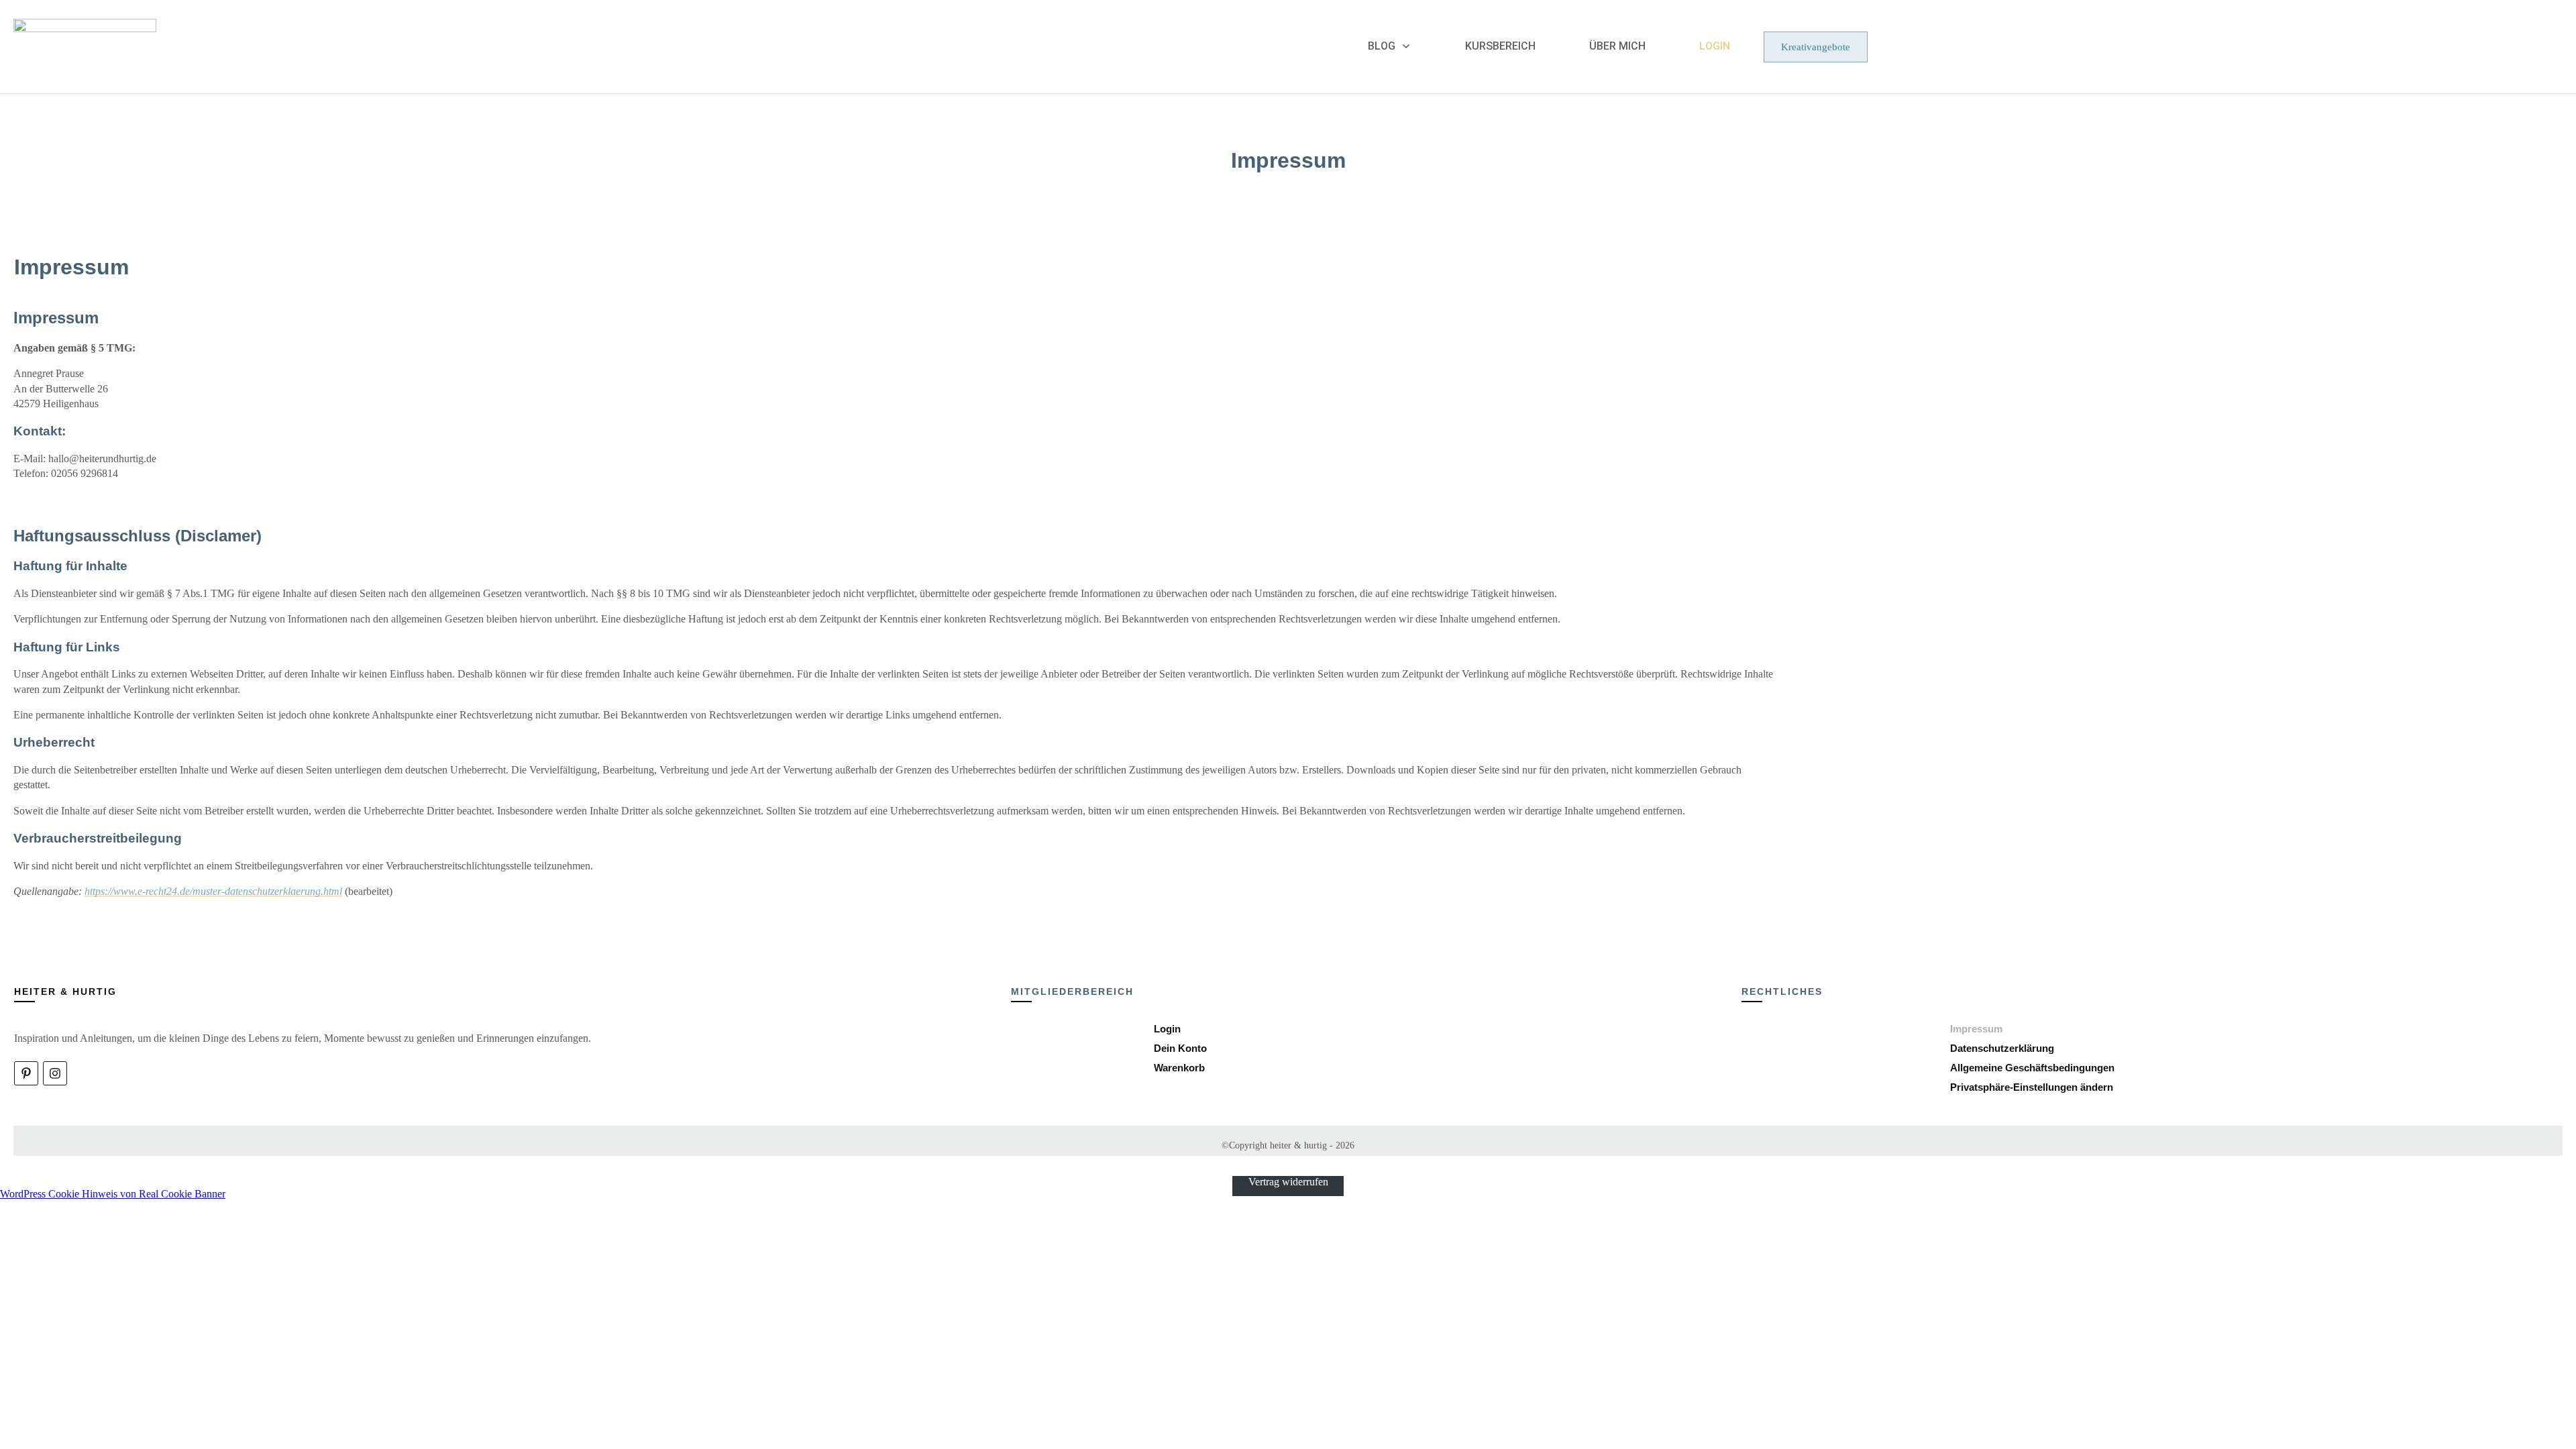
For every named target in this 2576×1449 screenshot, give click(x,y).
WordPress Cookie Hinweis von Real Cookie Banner (113, 1194)
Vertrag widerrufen (1288, 1182)
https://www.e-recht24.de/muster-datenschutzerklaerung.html (213, 891)
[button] (2032, 1087)
